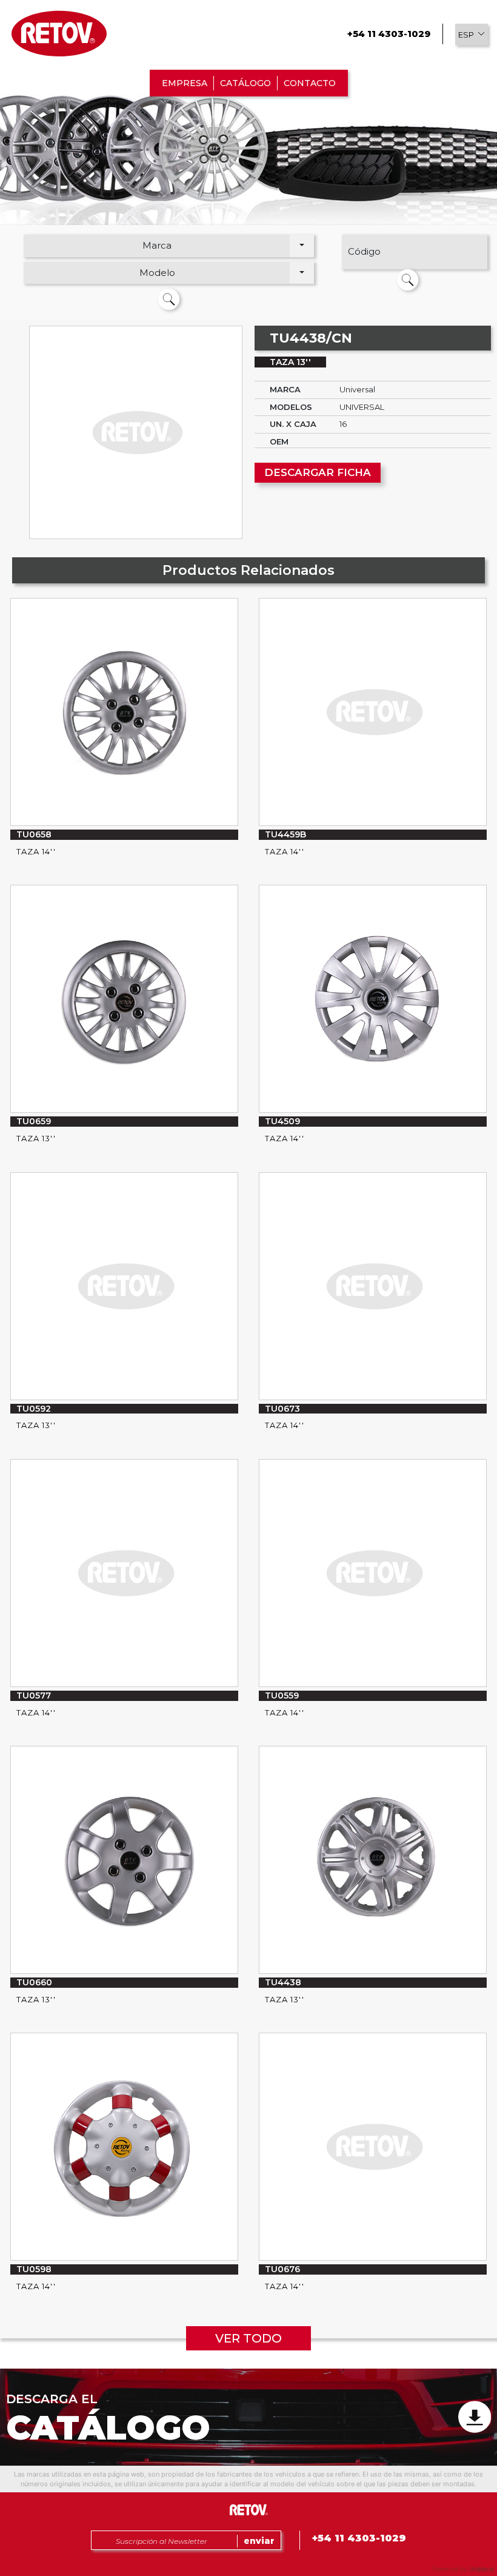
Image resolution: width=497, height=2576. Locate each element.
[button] (472, 35)
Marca (157, 245)
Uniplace (482, 2569)
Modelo (157, 273)
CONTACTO (310, 83)
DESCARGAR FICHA (318, 472)
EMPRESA (185, 83)
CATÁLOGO (245, 83)
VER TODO (248, 2338)
